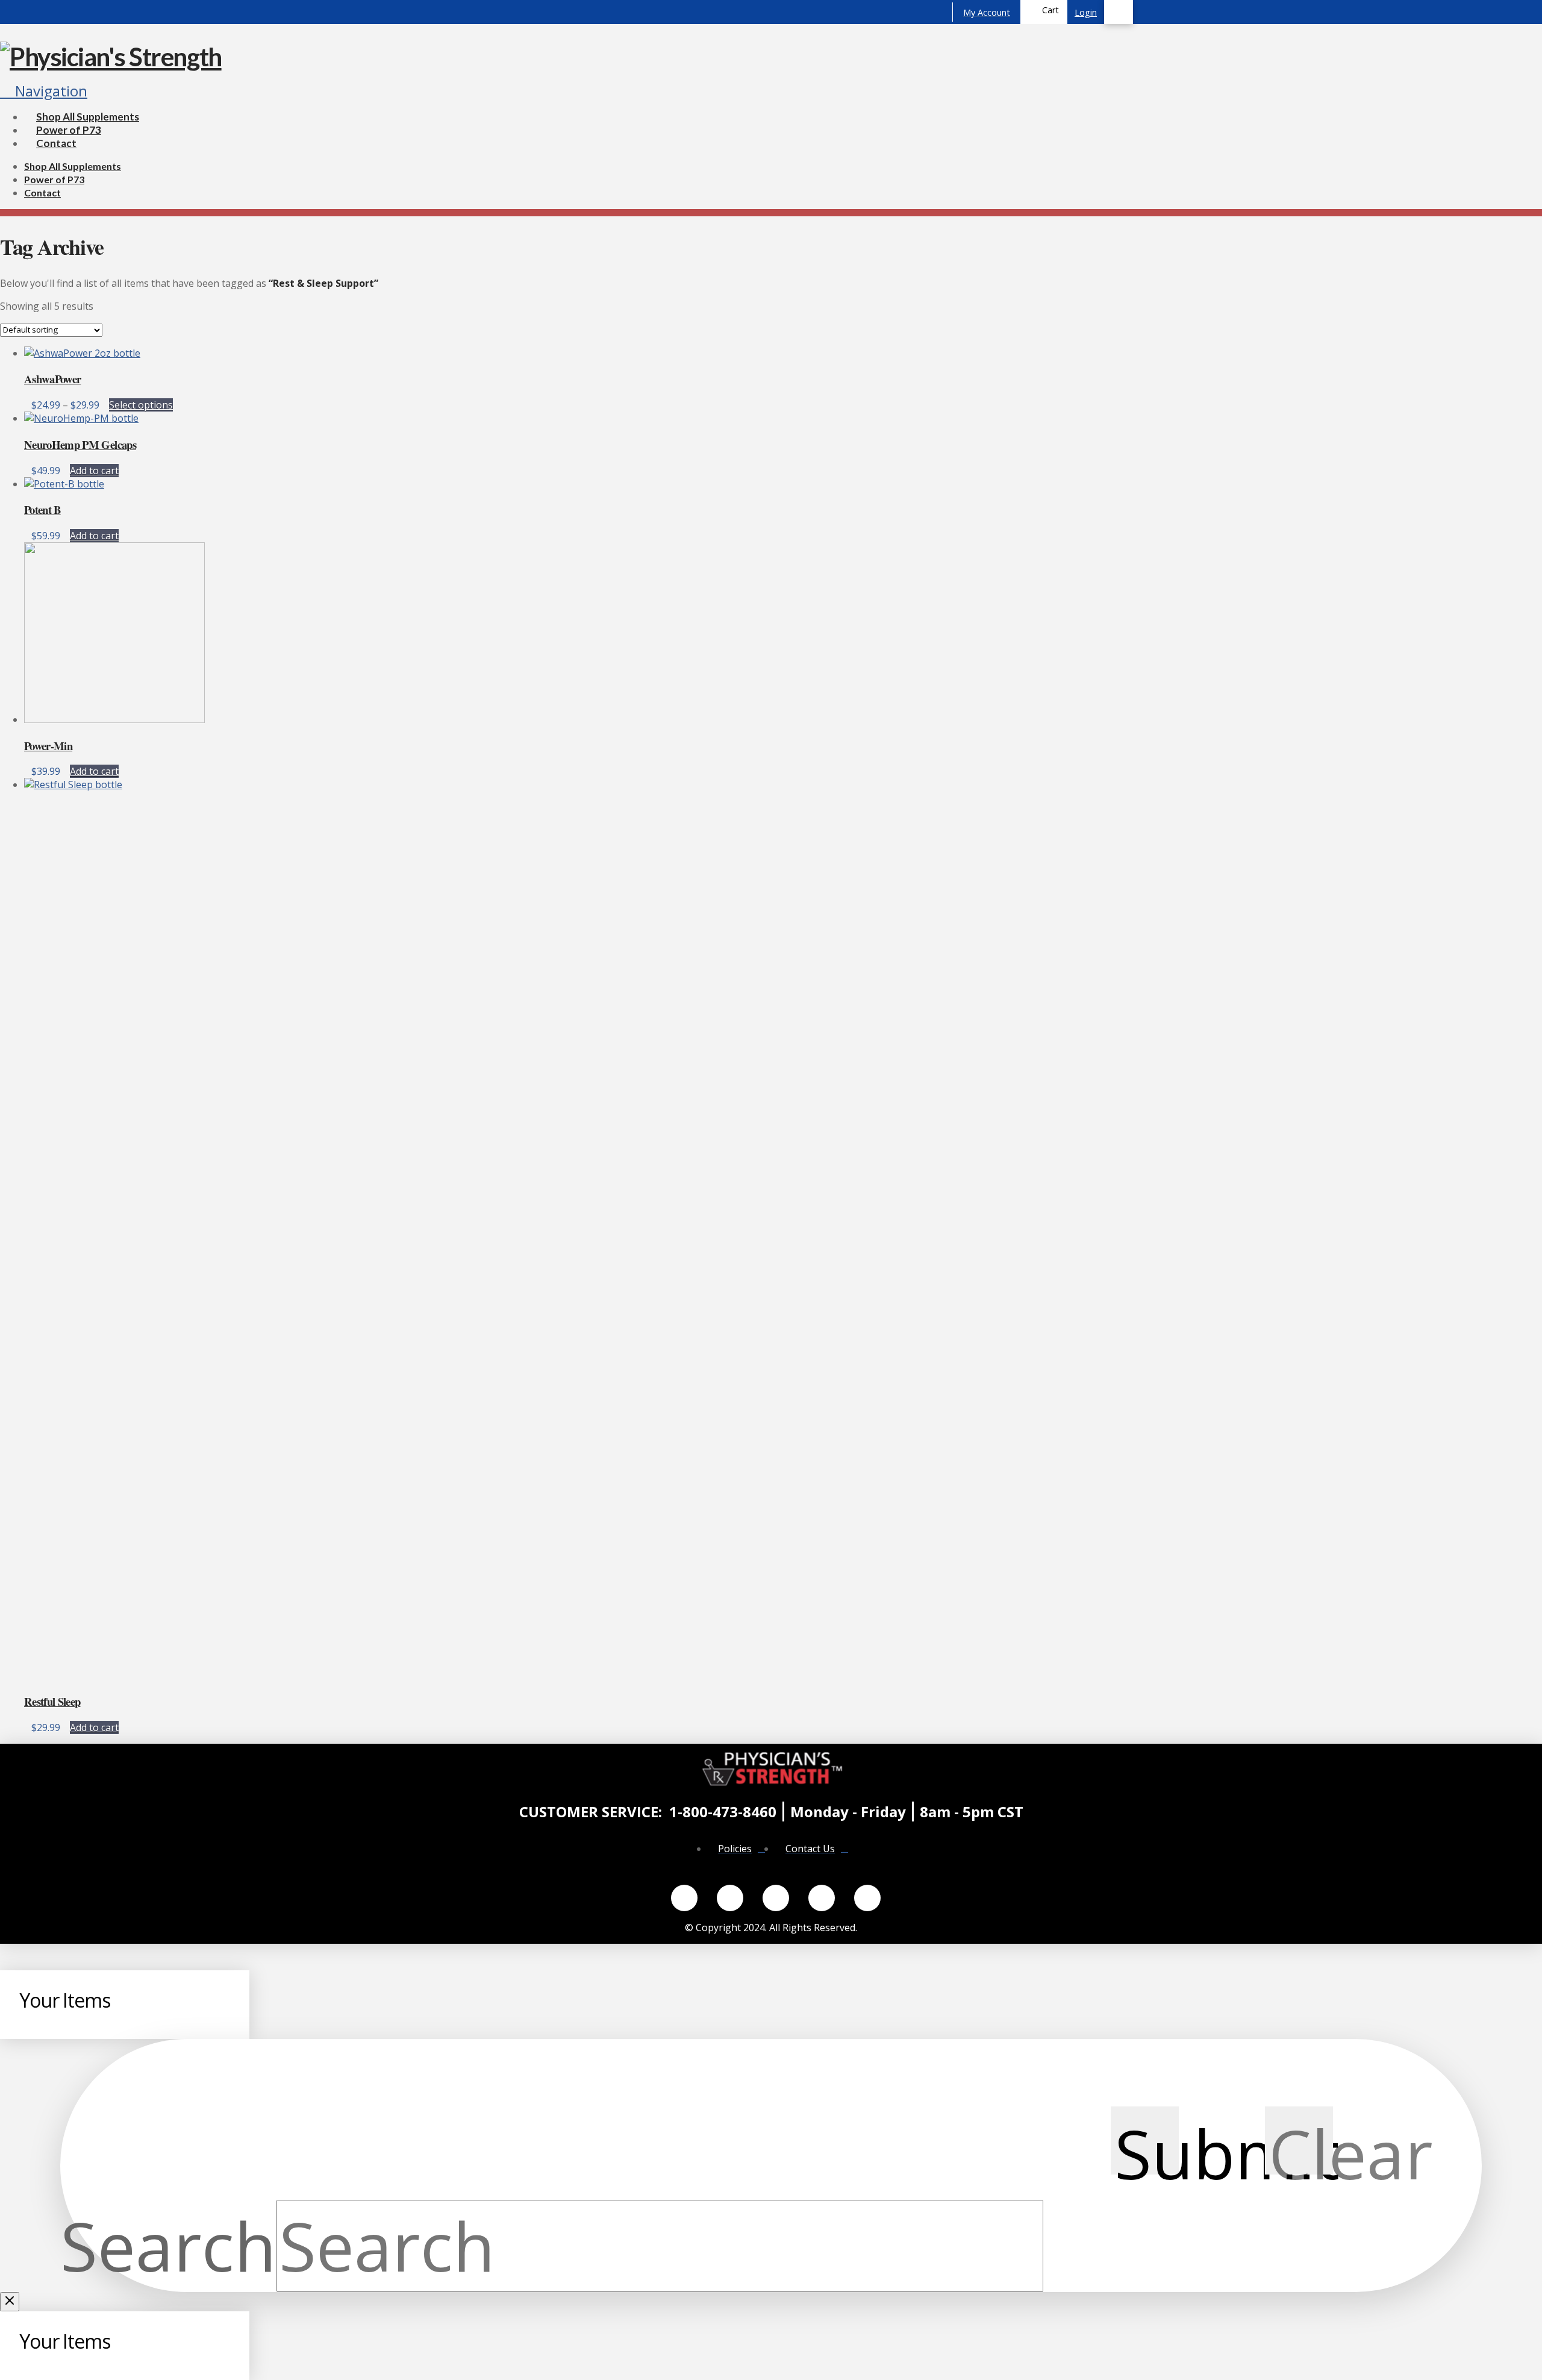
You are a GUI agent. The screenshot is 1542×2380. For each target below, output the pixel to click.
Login (1086, 12)
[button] (1044, 12)
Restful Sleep (52, 1701)
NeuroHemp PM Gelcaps (80, 444)
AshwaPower (52, 379)
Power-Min (48, 746)
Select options (141, 405)
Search (168, 2245)
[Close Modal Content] (10, 2302)
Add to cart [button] (94, 471)
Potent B (42, 509)
